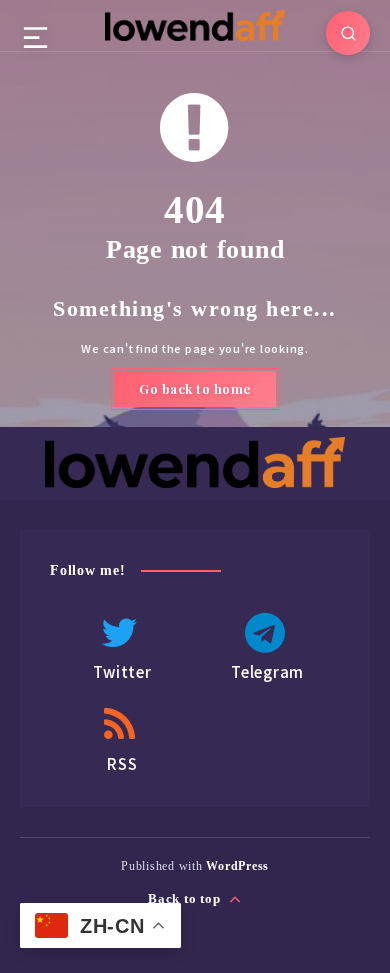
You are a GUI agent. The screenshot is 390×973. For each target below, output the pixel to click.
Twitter (122, 671)
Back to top (186, 898)
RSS (122, 763)
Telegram (267, 671)
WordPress (237, 866)
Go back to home (195, 388)
